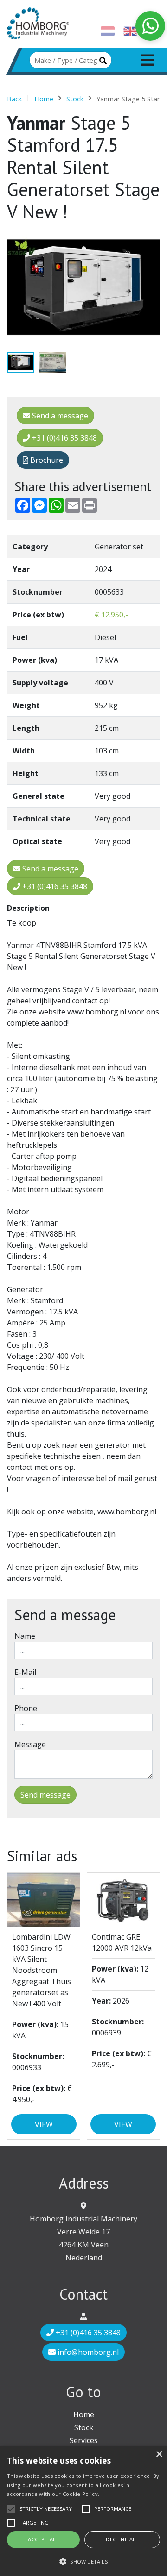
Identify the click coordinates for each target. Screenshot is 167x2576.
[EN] (130, 33)
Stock (75, 99)
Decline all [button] (122, 2539)
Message (30, 1744)
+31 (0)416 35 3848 (64, 438)
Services (84, 2440)
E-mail (25, 1672)
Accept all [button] (43, 2539)
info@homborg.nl (87, 2352)
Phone (26, 1708)
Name (25, 1636)
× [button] (159, 2455)
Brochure (46, 460)
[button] (83, 2561)
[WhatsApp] (150, 26)
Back (14, 99)
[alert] (83, 2511)
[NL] (108, 33)
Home (44, 99)
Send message (45, 1795)
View (44, 2124)
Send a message (59, 416)
